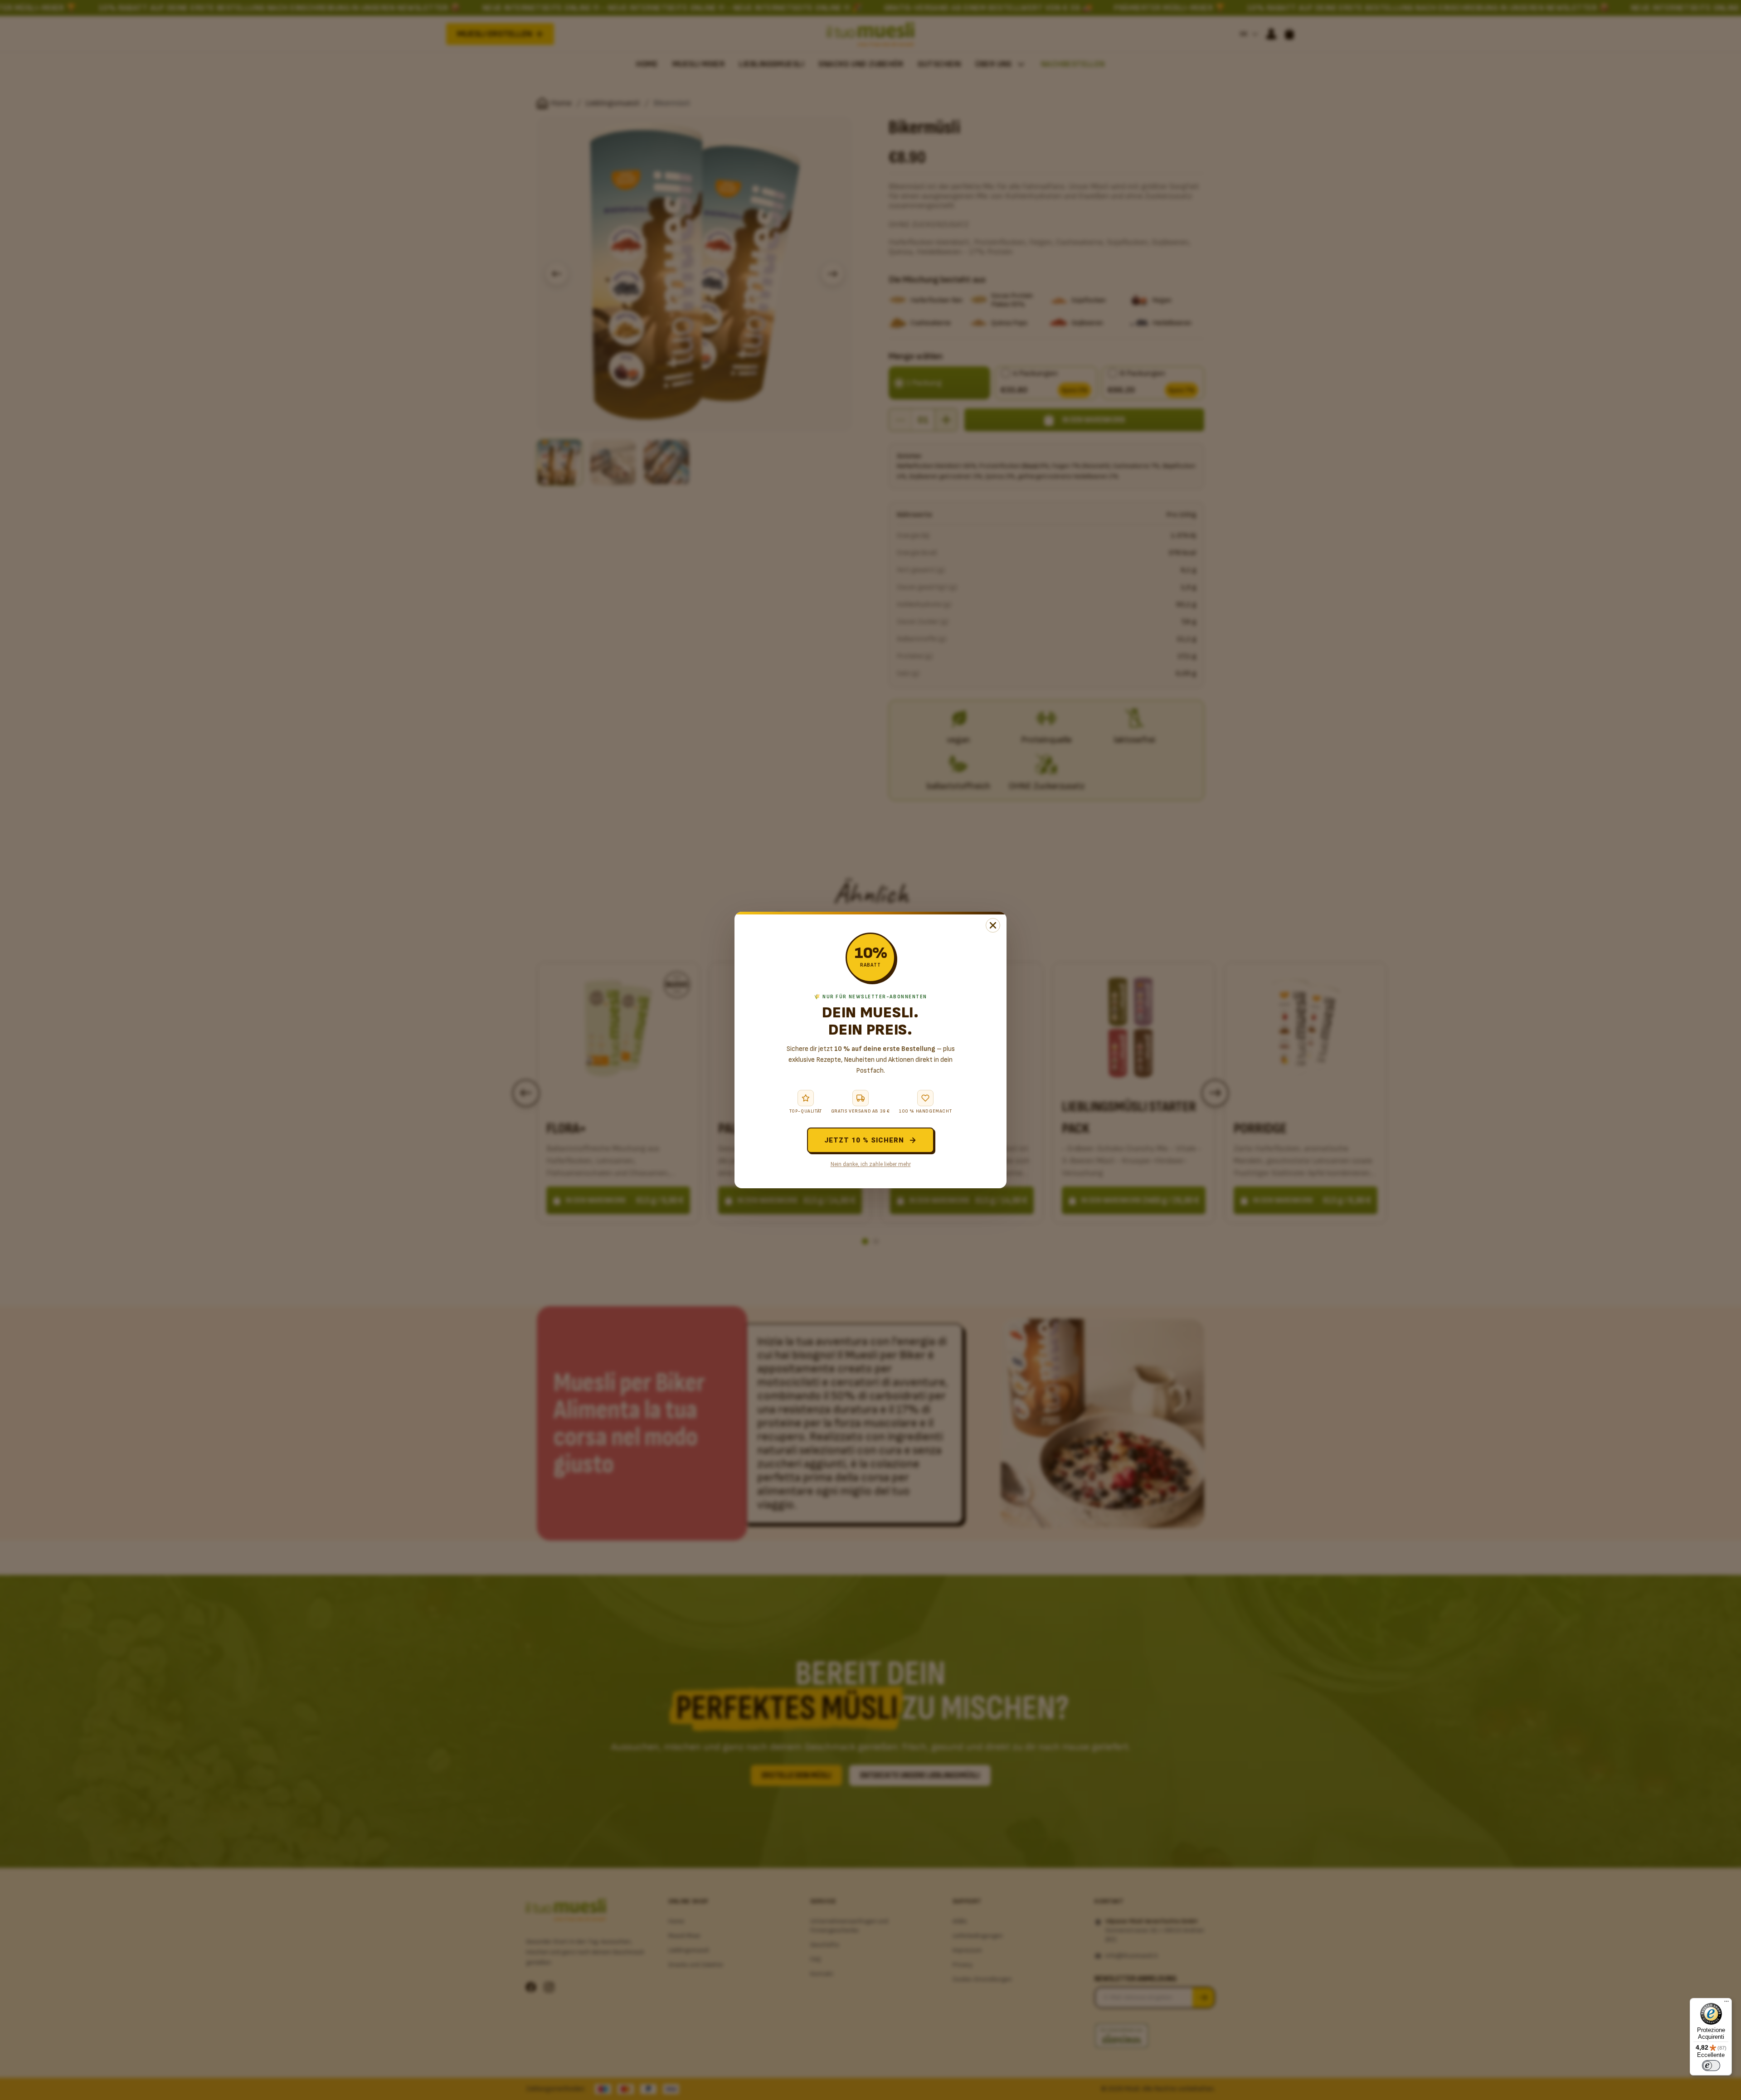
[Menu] (1726, 2003)
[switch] (1711, 2066)
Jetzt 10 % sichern (864, 1140)
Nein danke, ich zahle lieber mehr (871, 1164)
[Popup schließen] (993, 925)
